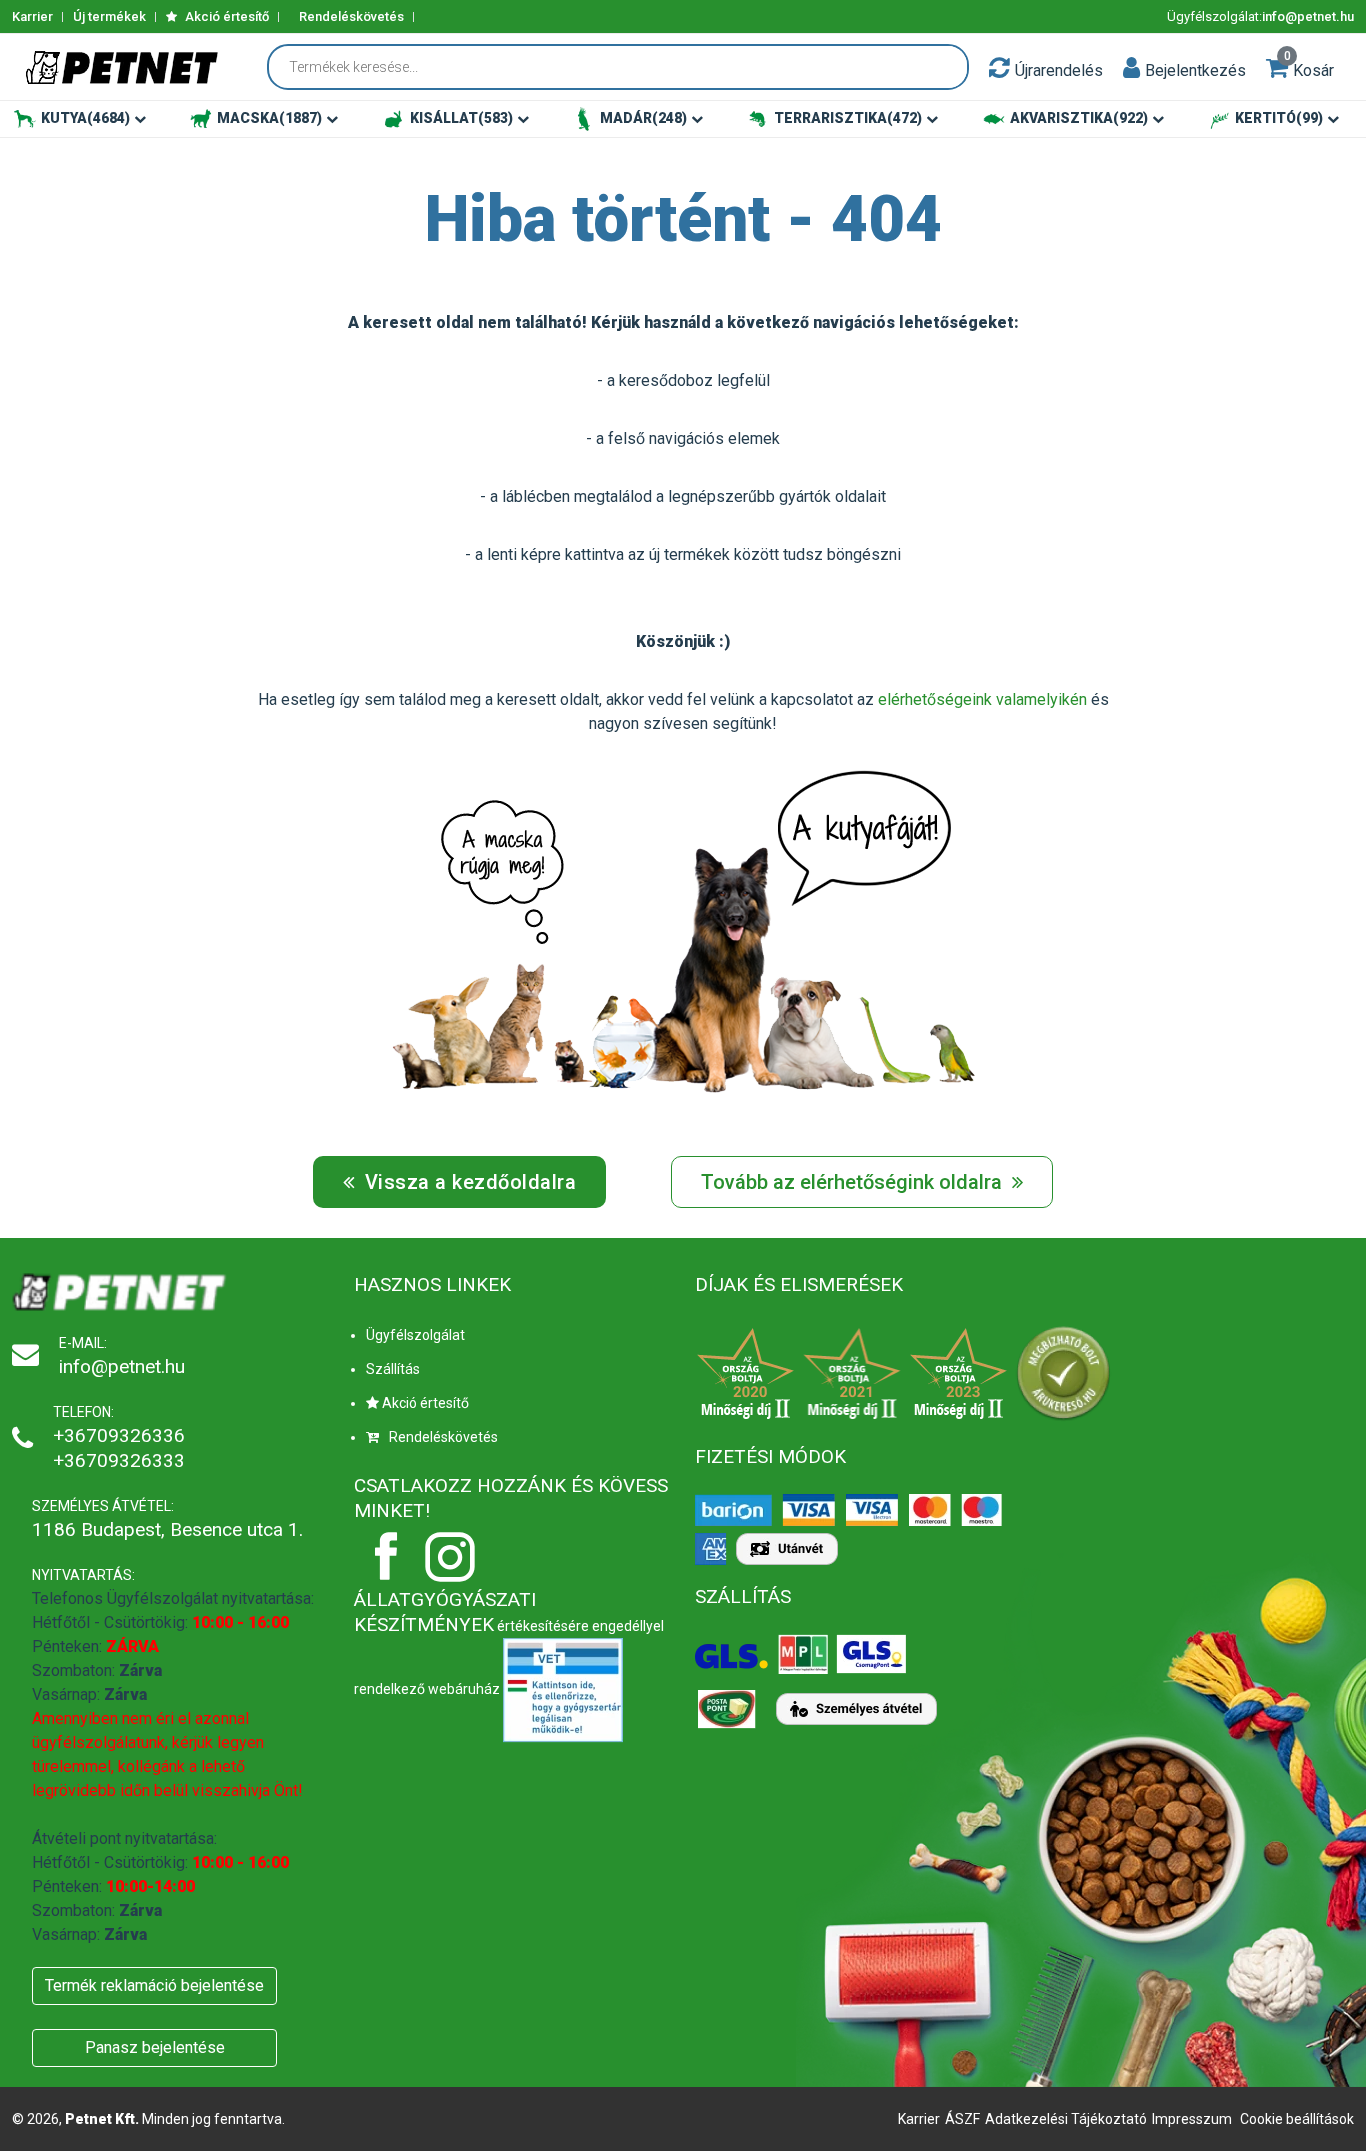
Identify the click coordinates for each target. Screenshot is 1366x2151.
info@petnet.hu (1308, 16)
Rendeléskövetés (351, 16)
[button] (1131, 67)
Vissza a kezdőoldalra (467, 1182)
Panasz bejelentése (155, 2047)
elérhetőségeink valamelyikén (982, 699)
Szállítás (393, 1369)
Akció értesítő (225, 16)
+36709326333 (119, 1460)
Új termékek (109, 16)
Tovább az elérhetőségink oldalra (854, 1182)
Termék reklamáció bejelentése (154, 1985)
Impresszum (1192, 2119)
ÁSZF (962, 2119)
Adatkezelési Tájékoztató (1066, 2119)
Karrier (32, 16)
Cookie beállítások (1297, 2119)
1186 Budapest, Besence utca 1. (167, 1529)
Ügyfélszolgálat (415, 1335)
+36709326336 (119, 1435)
